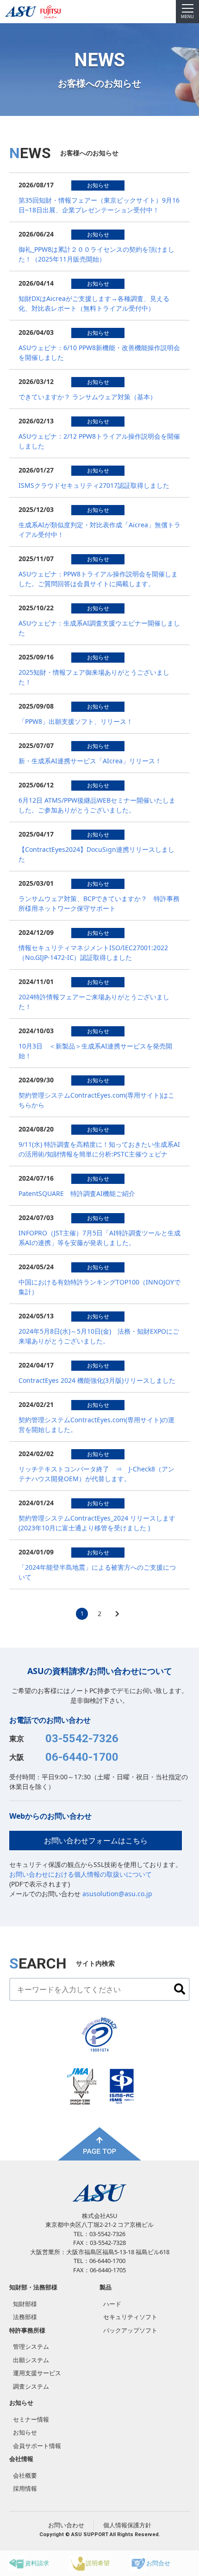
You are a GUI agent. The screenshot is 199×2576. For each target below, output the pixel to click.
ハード (112, 2304)
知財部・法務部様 (33, 2287)
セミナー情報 (31, 2419)
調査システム (31, 2386)
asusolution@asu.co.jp (117, 1894)
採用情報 (25, 2488)
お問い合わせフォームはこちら (96, 1841)
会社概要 (25, 2475)
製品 (106, 2287)
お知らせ (25, 2432)
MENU (187, 17)
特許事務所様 (27, 2330)
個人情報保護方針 (127, 2525)
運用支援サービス (37, 2373)
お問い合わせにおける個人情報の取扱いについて (81, 1874)
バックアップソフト (130, 2330)
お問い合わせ (66, 2525)
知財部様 (25, 2304)
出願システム (31, 2360)
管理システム (31, 2346)
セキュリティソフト (130, 2317)
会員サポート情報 (37, 2446)
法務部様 (25, 2317)
